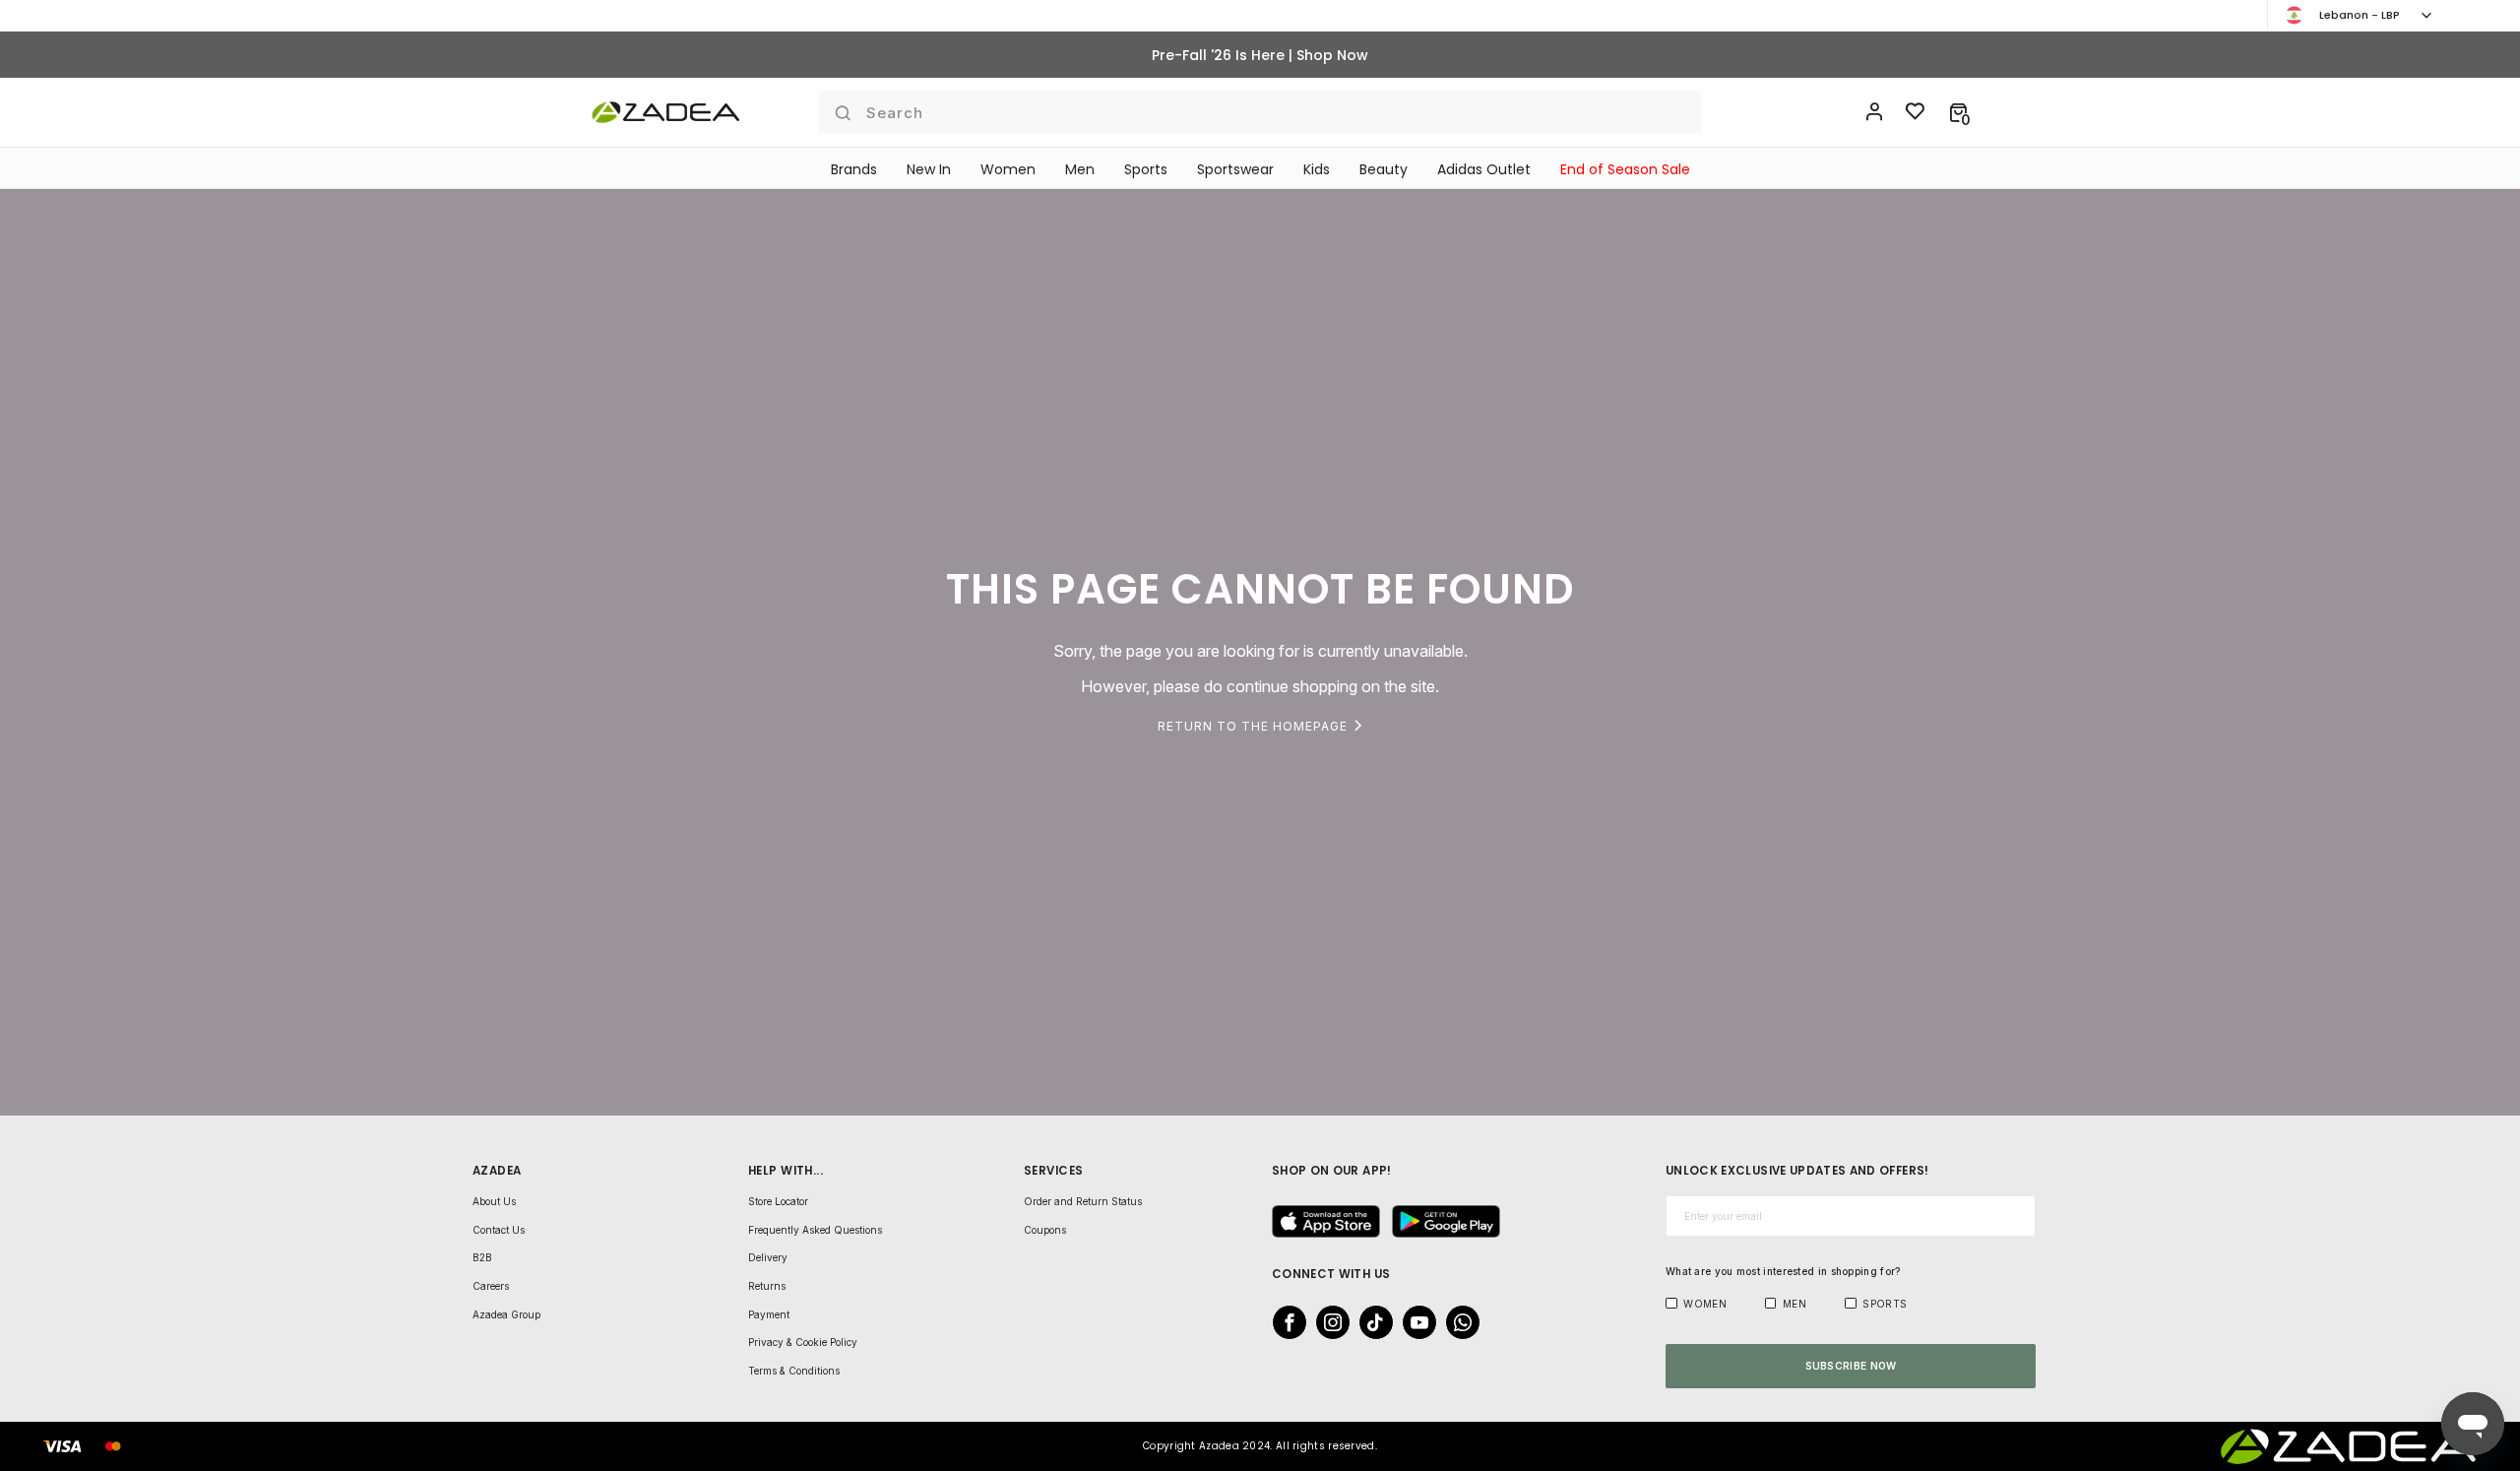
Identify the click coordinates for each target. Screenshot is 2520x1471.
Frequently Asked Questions (815, 1230)
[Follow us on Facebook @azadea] (1284, 1322)
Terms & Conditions (794, 1371)
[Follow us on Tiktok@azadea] (1370, 1322)
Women (1008, 169)
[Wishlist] (1916, 112)
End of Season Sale (1625, 169)
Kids (1317, 169)
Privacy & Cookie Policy (803, 1342)
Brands (854, 169)
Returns (767, 1286)
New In (929, 169)
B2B (482, 1257)
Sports (1146, 169)
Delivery (768, 1257)
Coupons (1045, 1230)
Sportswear (1235, 169)
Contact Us (499, 1230)
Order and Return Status (1083, 1201)
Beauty (1384, 169)
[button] (1958, 112)
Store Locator (778, 1201)
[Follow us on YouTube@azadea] (1414, 1322)
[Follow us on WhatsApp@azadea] (1457, 1322)
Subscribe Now (1851, 1366)
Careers (491, 1286)
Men (1080, 169)
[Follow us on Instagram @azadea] (1327, 1322)
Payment (769, 1314)
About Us (494, 1201)
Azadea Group (506, 1314)
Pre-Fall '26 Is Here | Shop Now (1260, 55)
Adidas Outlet (1484, 169)
